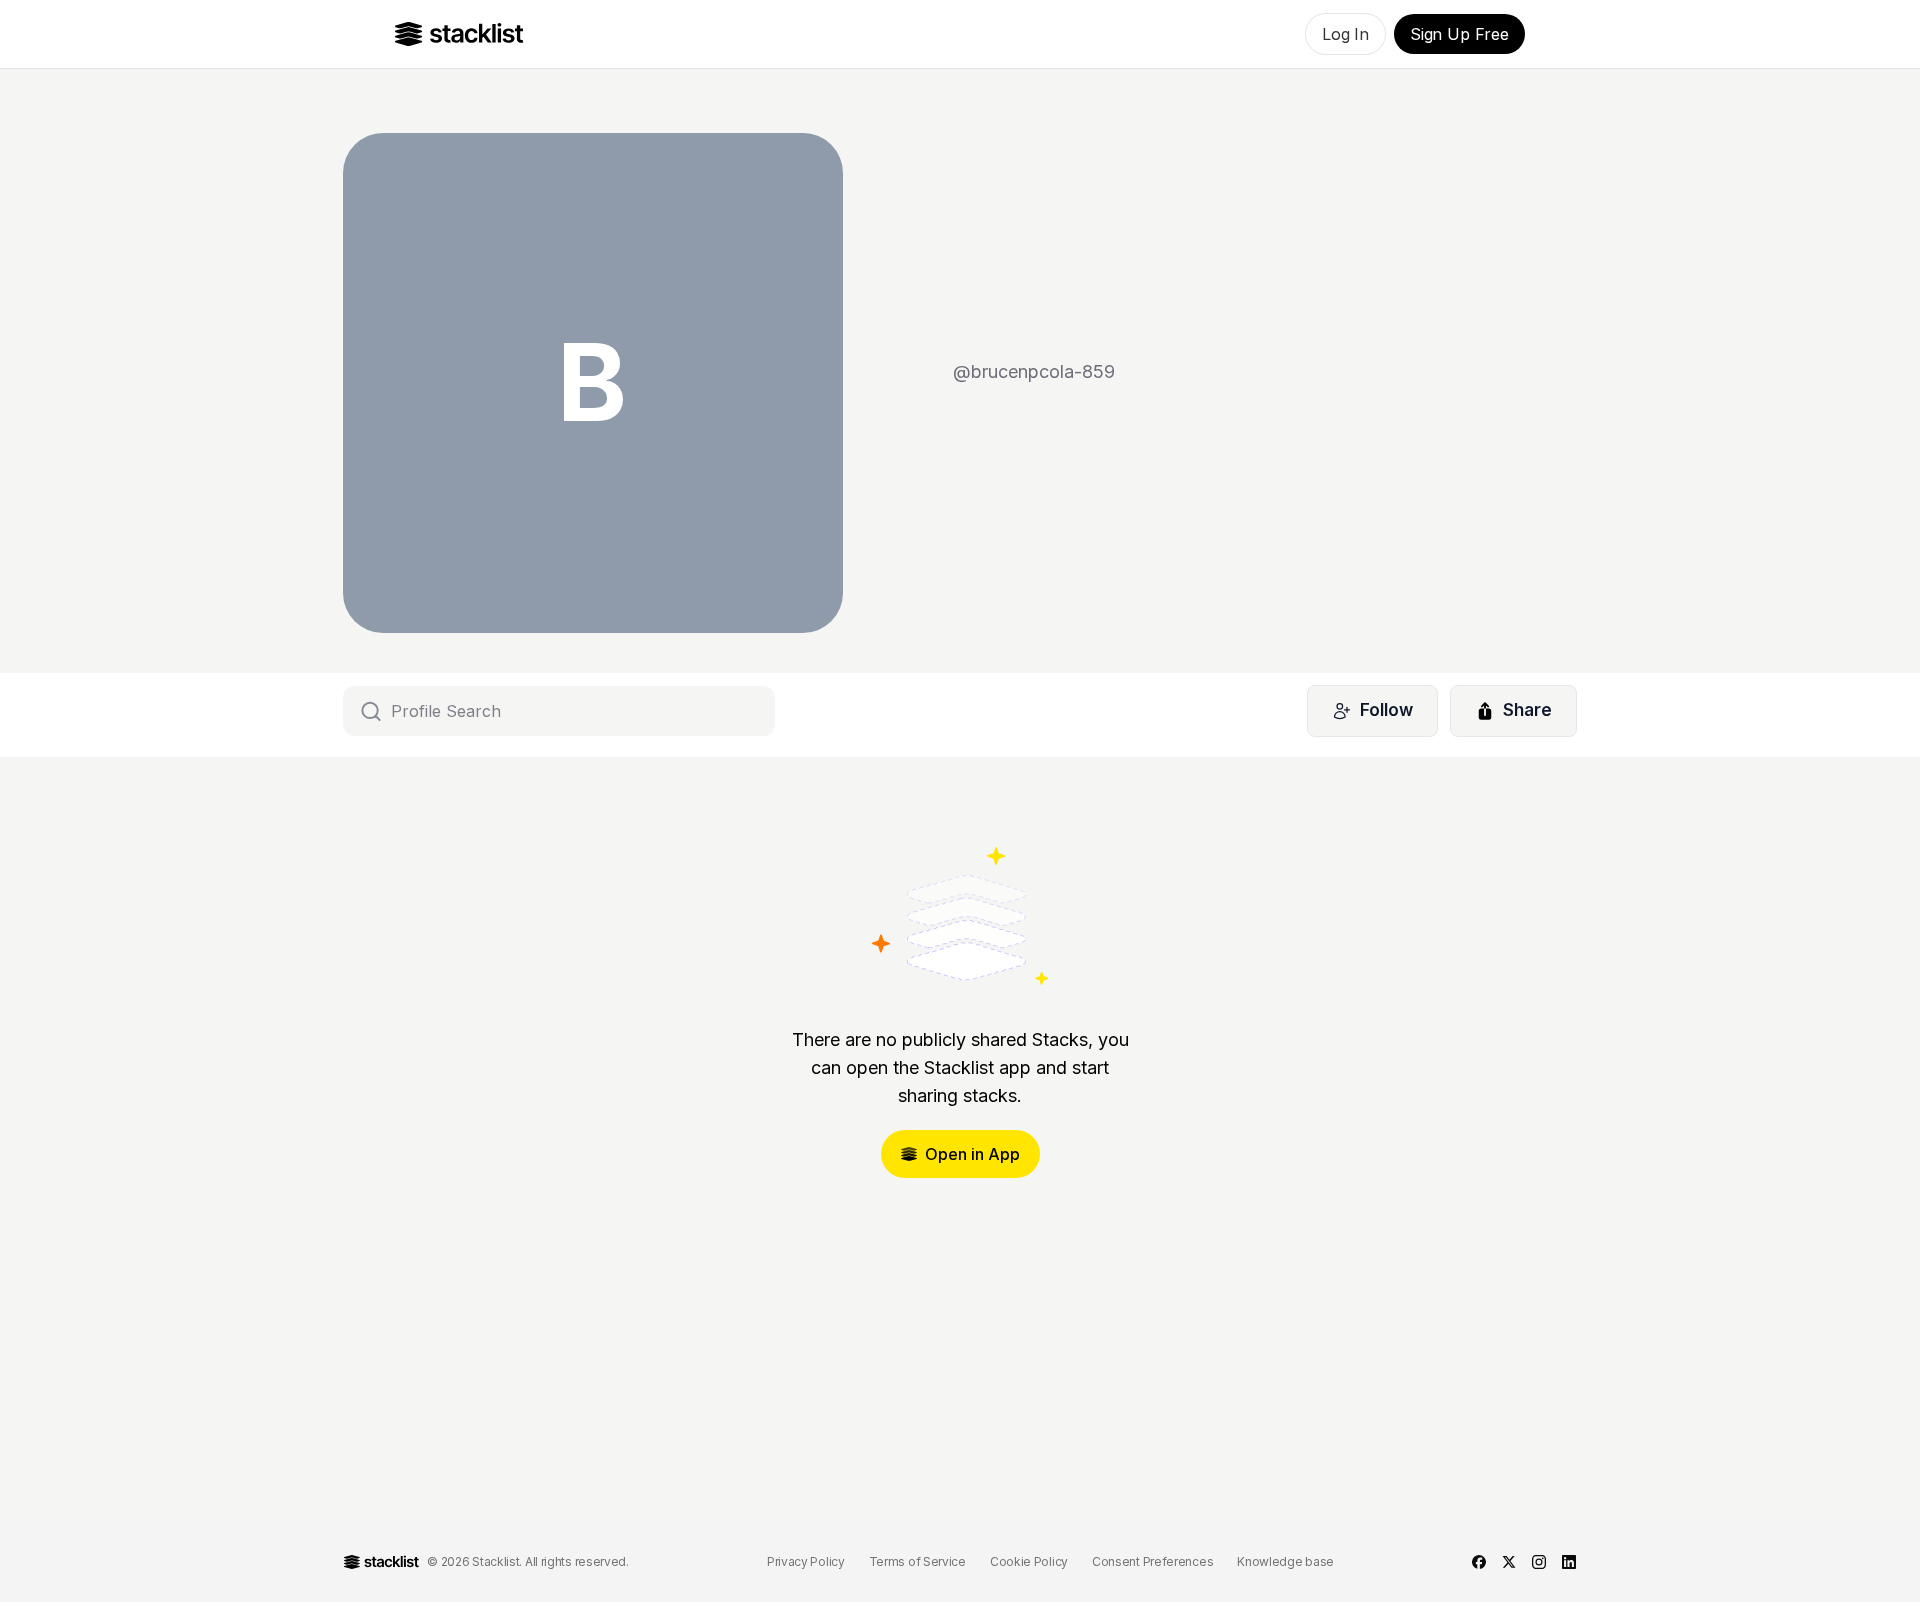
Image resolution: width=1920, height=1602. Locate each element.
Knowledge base (1285, 1561)
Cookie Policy (1029, 1561)
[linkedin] (1569, 1562)
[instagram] (1539, 1562)
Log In (1345, 34)
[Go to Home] (459, 34)
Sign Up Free (1459, 34)
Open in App (972, 1154)
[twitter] (1509, 1562)
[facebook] (1479, 1562)
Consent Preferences (1152, 1561)
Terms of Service (917, 1561)
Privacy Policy (806, 1561)
